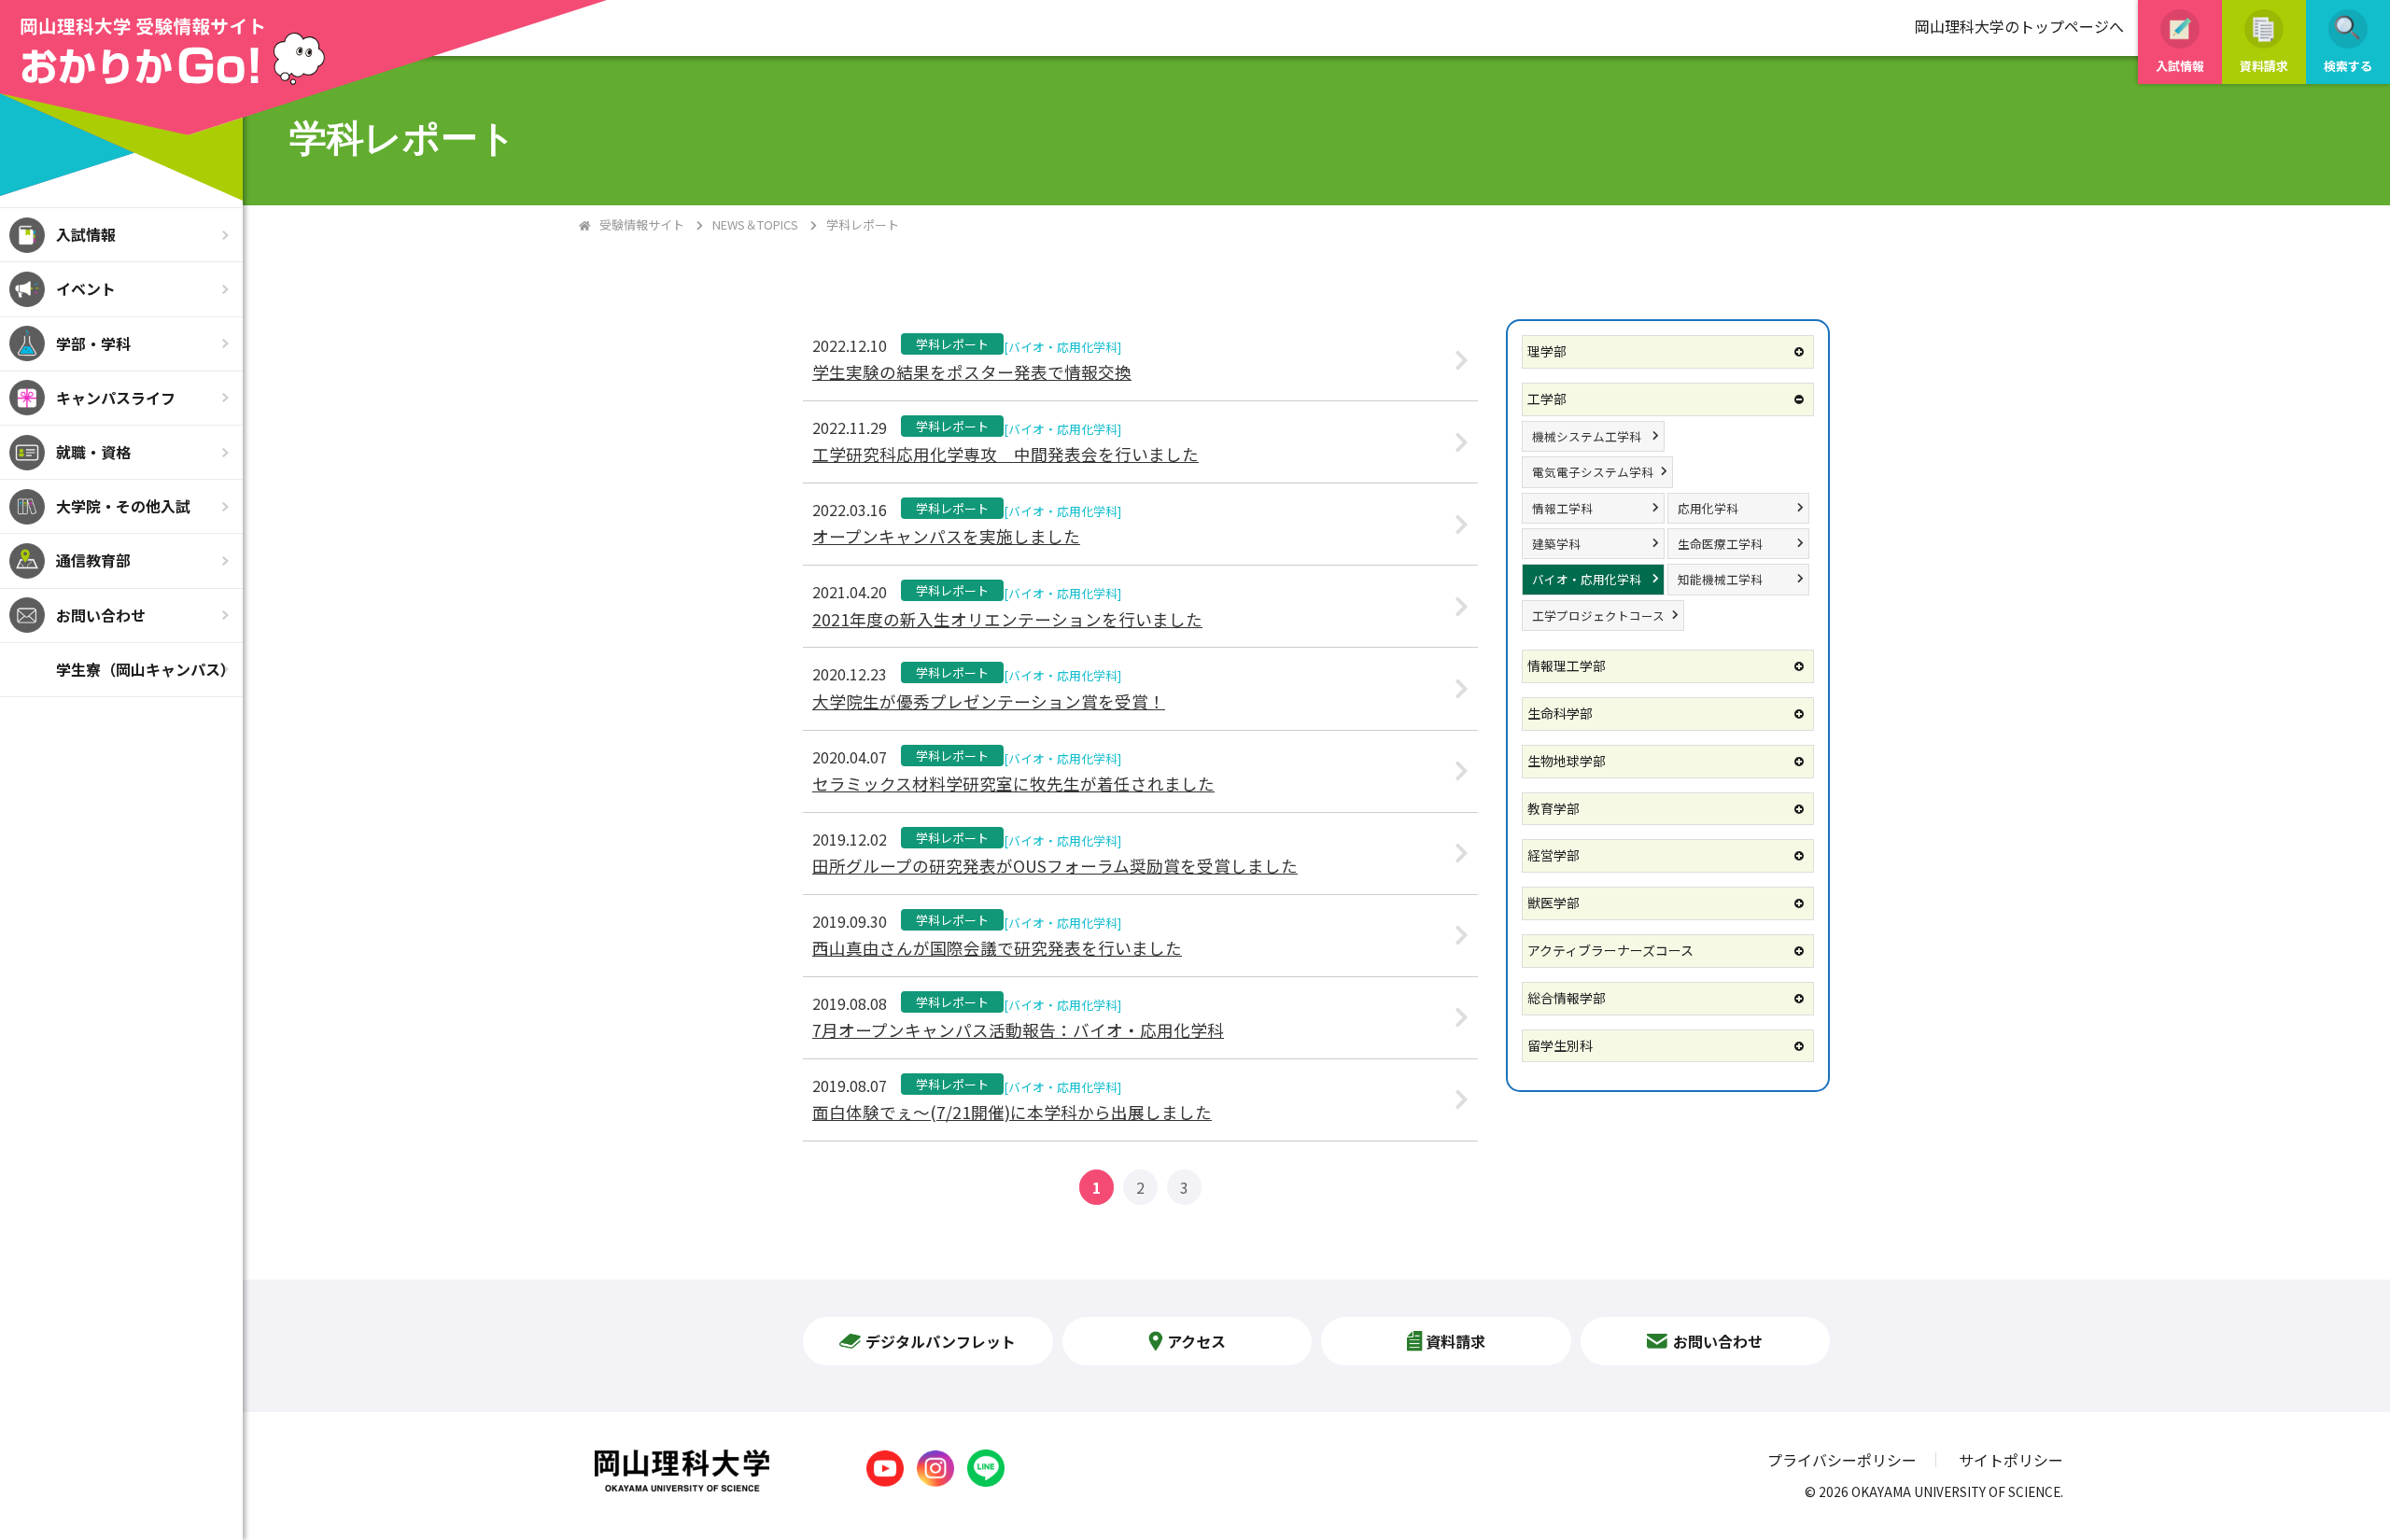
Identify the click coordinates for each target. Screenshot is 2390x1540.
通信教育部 (93, 560)
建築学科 (1556, 544)
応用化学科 (1708, 508)
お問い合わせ (101, 615)
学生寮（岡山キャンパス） (146, 669)
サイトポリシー (2011, 1460)
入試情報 (86, 234)
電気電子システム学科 (1593, 472)
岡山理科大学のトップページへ (2019, 26)
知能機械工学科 (1720, 579)
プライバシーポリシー (1842, 1460)
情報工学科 (1562, 508)
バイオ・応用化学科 (1587, 579)
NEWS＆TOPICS (755, 224)
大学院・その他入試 (123, 506)
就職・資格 (93, 452)
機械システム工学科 (1587, 436)
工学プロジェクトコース (1598, 616)
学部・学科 (93, 343)
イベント (86, 288)
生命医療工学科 (1720, 544)
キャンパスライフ (116, 398)
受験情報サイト (642, 224)
